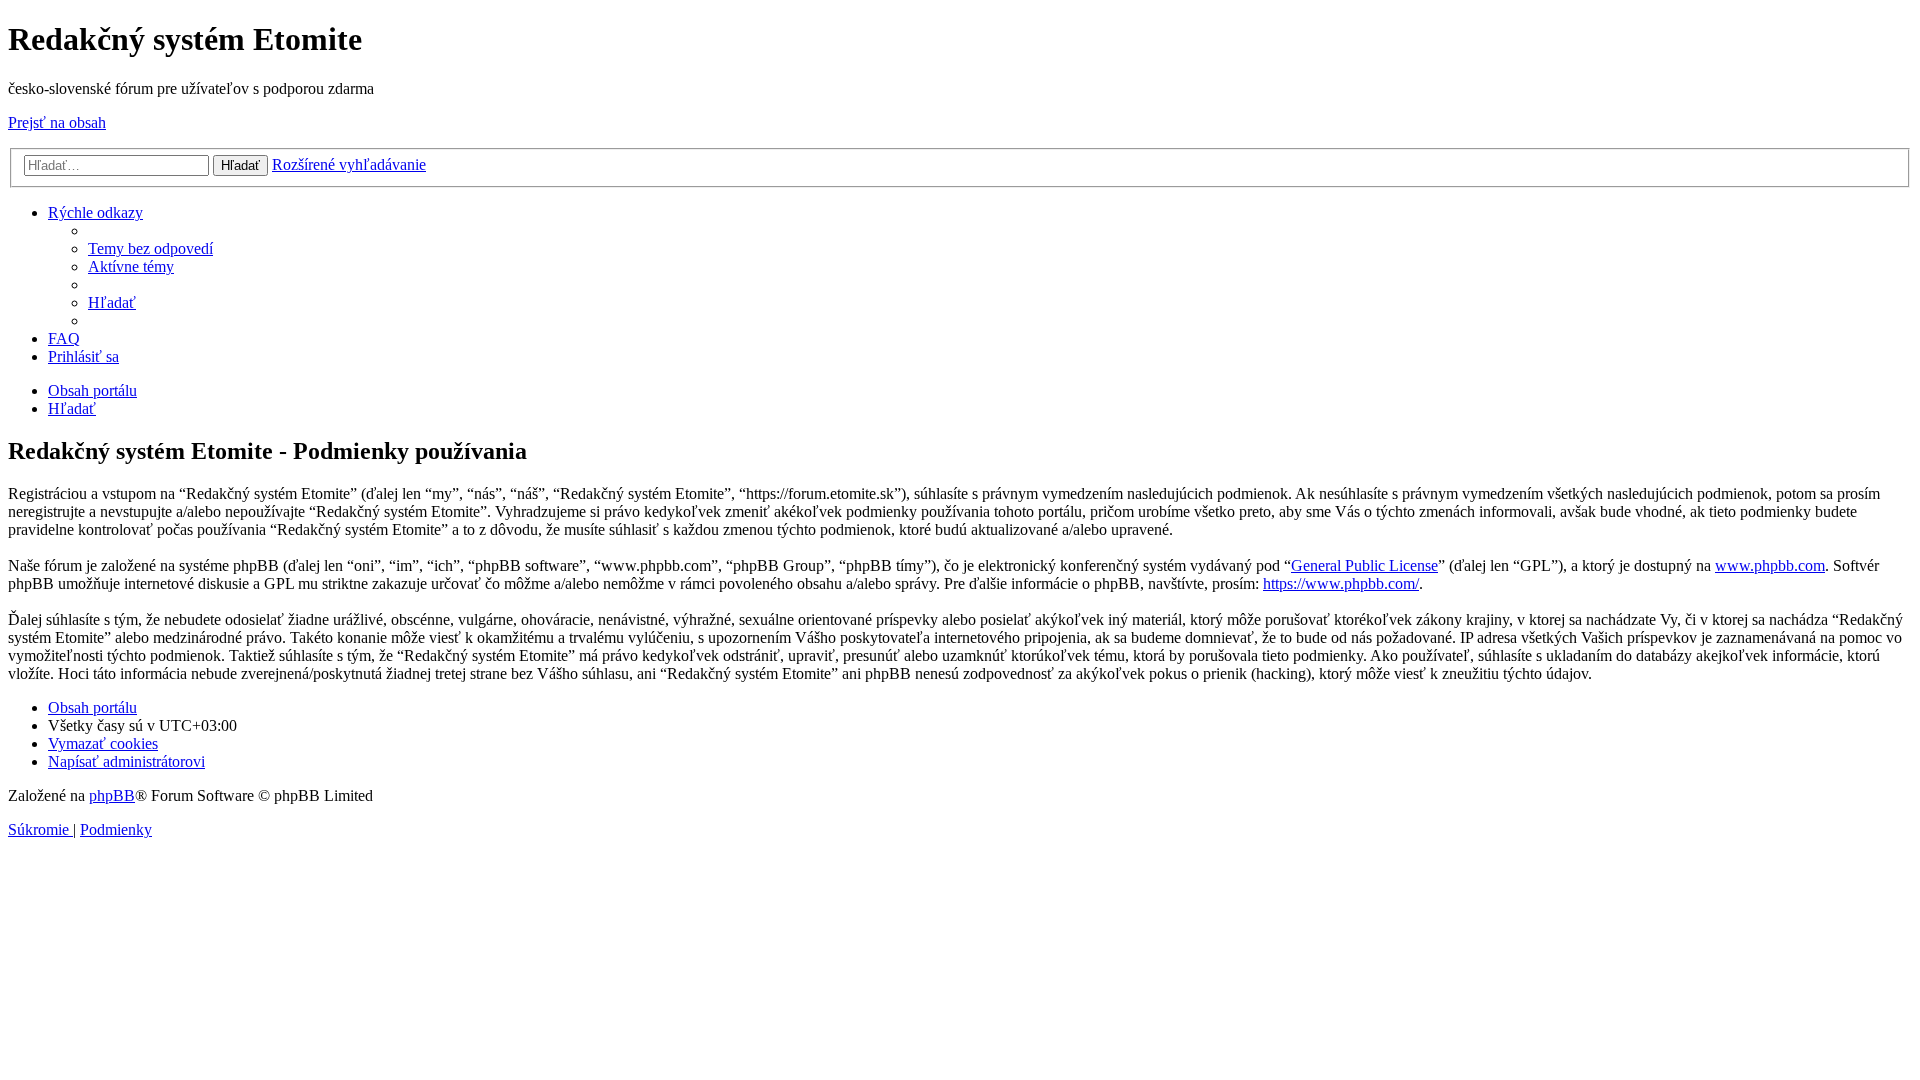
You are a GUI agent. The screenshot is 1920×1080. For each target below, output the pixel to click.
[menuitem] (150, 248)
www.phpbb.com (1770, 565)
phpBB (112, 795)
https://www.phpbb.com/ (1341, 583)
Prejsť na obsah (57, 122)
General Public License (1364, 565)
